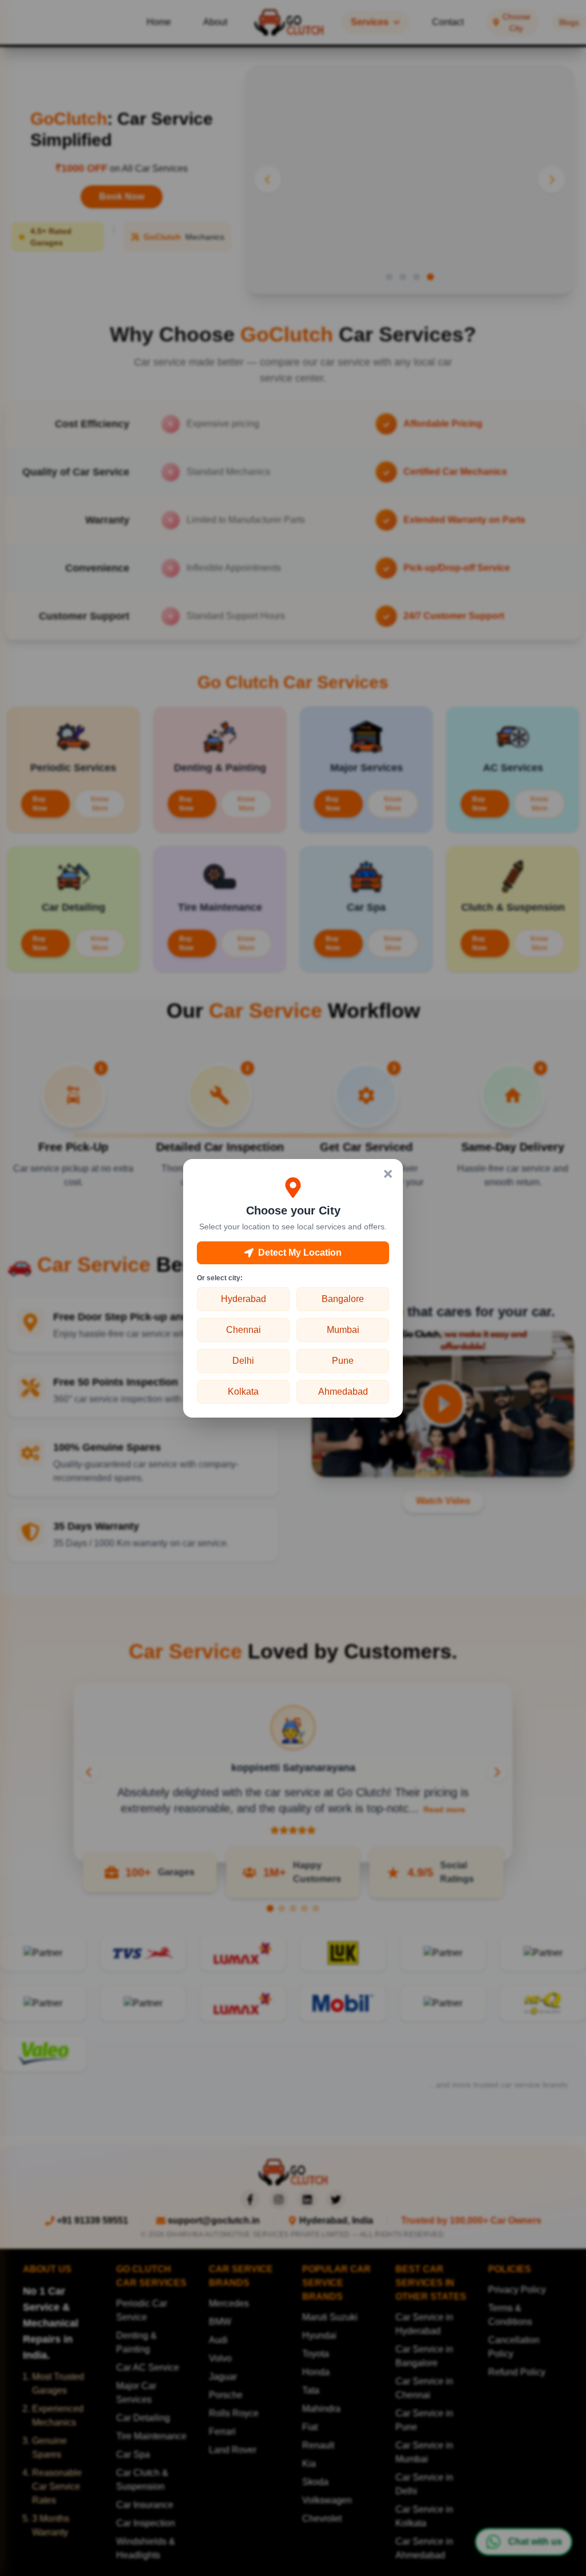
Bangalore (343, 1299)
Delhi (243, 1361)
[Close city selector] (388, 1174)
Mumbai (343, 1330)
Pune (343, 1361)
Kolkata (243, 1392)
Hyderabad (243, 1299)
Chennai (243, 1330)
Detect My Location (300, 1253)
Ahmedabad (343, 1392)
